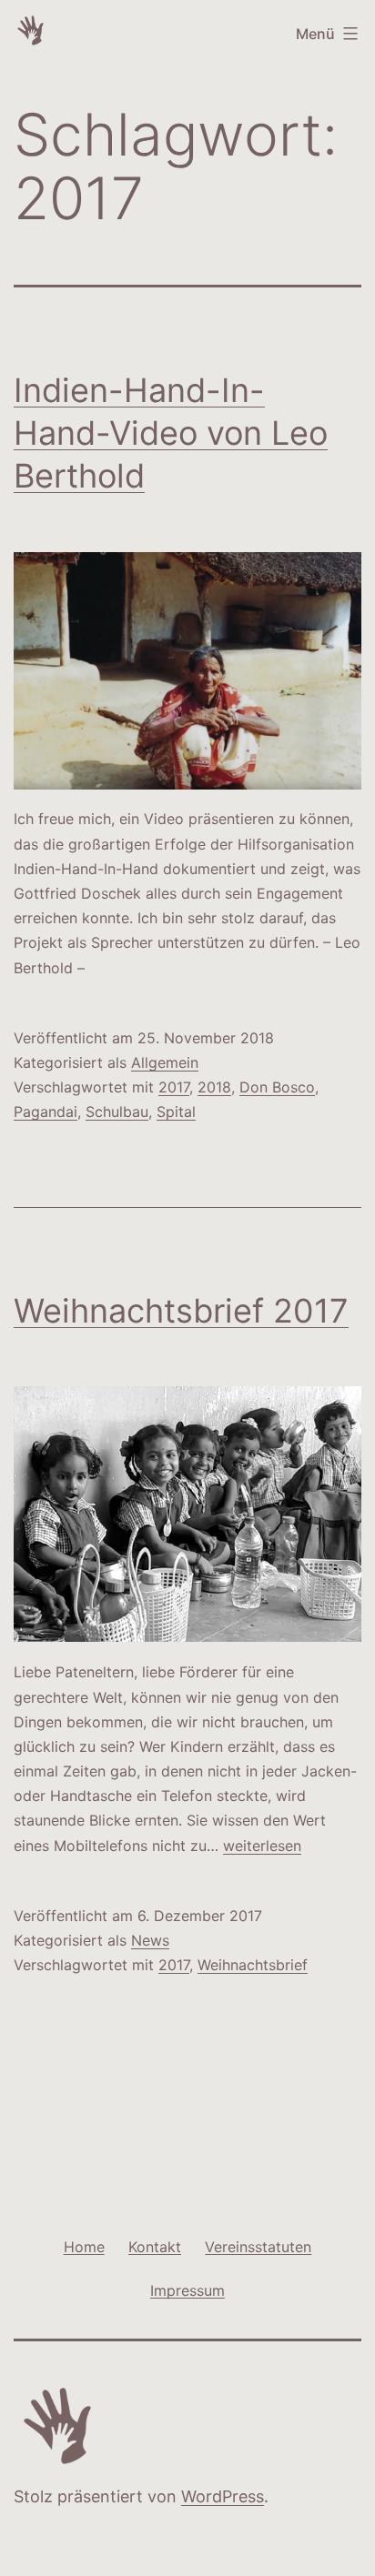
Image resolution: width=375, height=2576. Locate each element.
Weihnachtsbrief (253, 1965)
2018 (214, 1087)
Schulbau (117, 1112)
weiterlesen (262, 1846)
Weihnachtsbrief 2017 (181, 1311)
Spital (176, 1112)
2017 (174, 1087)
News (150, 1940)
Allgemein (165, 1062)
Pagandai (46, 1112)
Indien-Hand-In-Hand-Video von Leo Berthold (171, 433)
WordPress (223, 2496)
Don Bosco (277, 1087)
